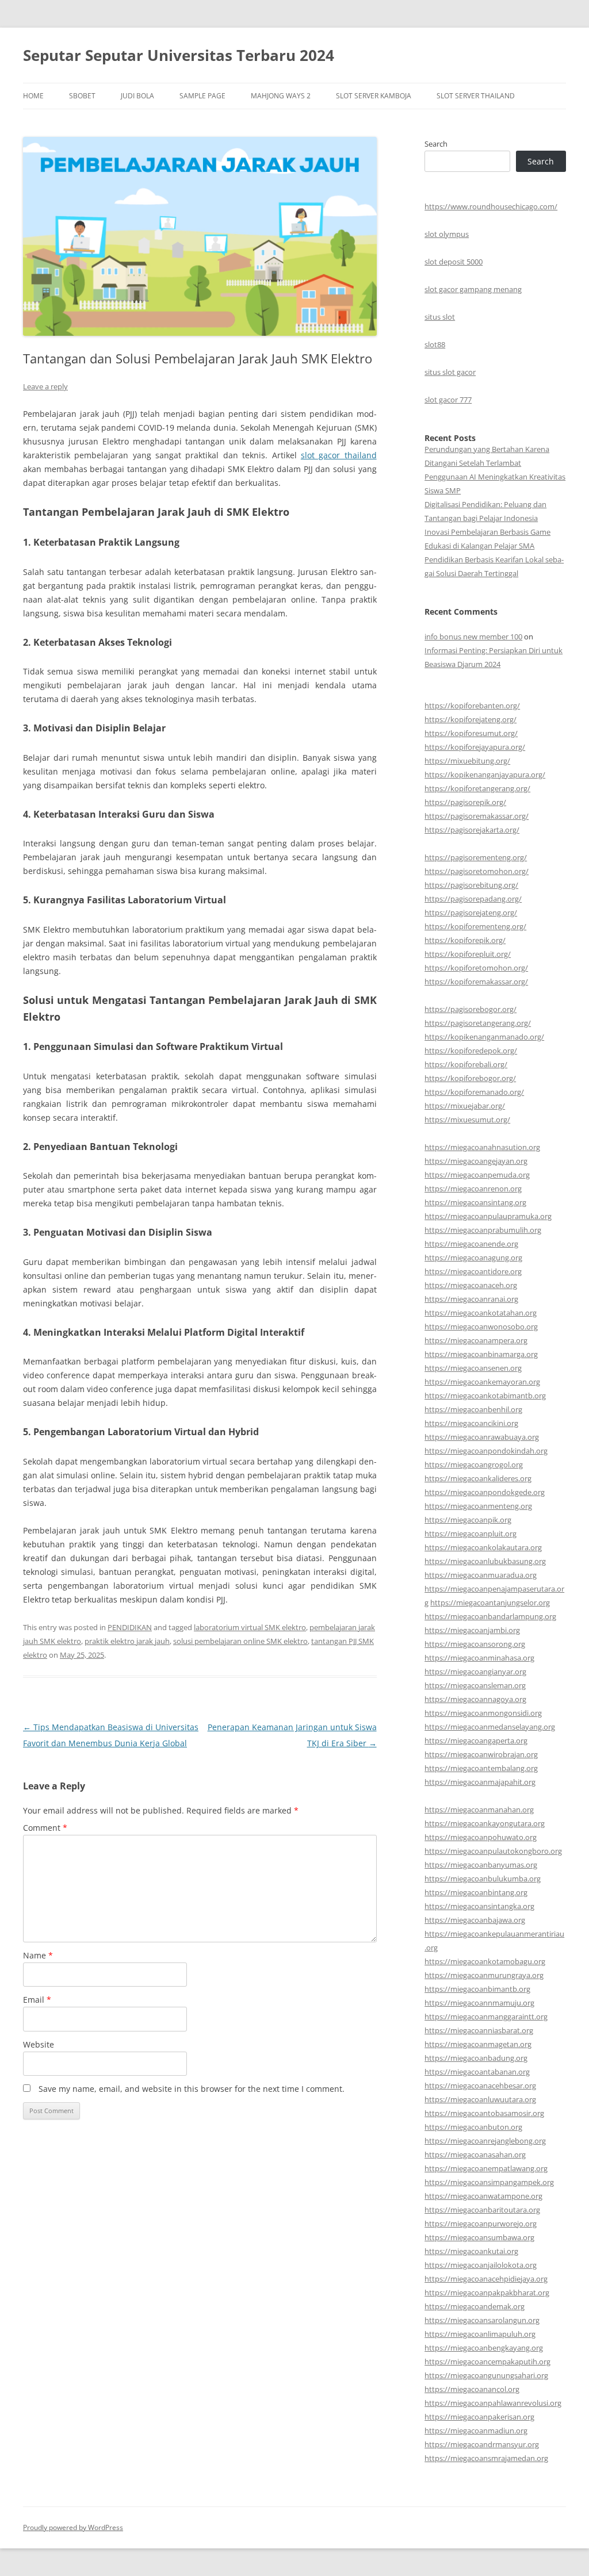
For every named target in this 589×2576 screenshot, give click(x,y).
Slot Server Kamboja (374, 96)
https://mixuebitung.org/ (467, 761)
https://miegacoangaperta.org (476, 1741)
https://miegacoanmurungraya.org (484, 1975)
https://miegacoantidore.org (473, 1271)
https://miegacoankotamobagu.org (485, 1961)
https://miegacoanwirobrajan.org (481, 1754)
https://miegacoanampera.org (476, 1340)
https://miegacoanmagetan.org (478, 2044)
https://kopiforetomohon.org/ (476, 968)
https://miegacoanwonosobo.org (481, 1327)
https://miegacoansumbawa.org (479, 2237)
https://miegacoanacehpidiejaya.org (486, 2279)
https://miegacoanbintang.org (476, 1892)
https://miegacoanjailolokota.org (481, 2265)
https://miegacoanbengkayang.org (484, 2348)
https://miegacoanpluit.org (471, 1534)
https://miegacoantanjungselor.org (490, 1603)
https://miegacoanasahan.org (475, 2155)
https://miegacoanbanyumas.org (481, 1865)
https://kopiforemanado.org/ (474, 1092)
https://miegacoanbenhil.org (473, 1409)
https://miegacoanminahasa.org (479, 1658)
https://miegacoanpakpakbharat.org (487, 2293)
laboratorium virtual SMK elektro (250, 1627)
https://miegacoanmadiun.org (476, 2431)
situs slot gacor (450, 372)
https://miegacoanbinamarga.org (481, 1354)
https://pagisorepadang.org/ (473, 899)
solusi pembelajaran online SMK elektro (240, 1641)
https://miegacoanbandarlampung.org (490, 1616)
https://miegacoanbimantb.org (477, 1989)
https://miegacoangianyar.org (475, 1672)
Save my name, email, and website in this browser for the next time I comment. (192, 2089)
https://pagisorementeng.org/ (476, 857)
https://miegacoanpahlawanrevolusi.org (493, 2403)
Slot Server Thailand (476, 96)
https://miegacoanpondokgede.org (485, 1492)
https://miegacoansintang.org (475, 1202)
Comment (45, 1828)
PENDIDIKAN (130, 1627)
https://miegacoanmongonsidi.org (483, 1713)
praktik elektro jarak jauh (127, 1641)
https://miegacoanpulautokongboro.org (493, 1851)
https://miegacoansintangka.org (479, 1906)
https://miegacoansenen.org (473, 1368)
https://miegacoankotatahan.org (481, 1313)
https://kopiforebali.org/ (466, 1064)
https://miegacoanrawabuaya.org (482, 1437)
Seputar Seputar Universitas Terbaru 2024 (179, 55)
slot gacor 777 (448, 400)
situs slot (440, 317)
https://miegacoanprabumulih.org (483, 1230)
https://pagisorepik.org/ (465, 802)
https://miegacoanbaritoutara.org (482, 2210)
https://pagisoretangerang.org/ (478, 1023)
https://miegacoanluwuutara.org (480, 2099)
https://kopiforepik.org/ (465, 940)
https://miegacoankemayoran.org (482, 1382)
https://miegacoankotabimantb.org (485, 1396)
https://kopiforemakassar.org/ (476, 982)
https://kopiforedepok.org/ (471, 1051)
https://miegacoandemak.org (475, 2306)
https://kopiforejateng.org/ (471, 719)
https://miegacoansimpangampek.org (489, 2182)
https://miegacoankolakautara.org (483, 1547)
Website (39, 2044)
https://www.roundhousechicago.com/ (491, 206)
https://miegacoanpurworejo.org (481, 2224)
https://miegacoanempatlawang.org (486, 2168)
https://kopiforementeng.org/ (475, 926)
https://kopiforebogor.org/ (470, 1078)
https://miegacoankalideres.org (478, 1478)
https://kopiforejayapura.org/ (475, 747)
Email (37, 2000)
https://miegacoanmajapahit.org (480, 1782)
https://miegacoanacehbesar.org (480, 2086)
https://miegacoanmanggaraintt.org (486, 2017)
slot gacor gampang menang (473, 289)
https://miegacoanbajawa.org (475, 1920)
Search (436, 144)
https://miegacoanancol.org (472, 2389)
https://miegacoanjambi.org (472, 1630)
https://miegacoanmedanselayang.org (490, 1727)
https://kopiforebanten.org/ (472, 706)
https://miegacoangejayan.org (476, 1161)
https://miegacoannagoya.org (475, 1699)
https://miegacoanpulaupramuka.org (488, 1216)
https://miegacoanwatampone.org (483, 2196)
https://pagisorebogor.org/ (471, 1009)
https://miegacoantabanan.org (477, 2072)
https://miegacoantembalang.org (481, 1768)
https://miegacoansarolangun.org (482, 2320)
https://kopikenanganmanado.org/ (484, 1037)
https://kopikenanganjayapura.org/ (485, 775)
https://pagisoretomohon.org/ (477, 871)
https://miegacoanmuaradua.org (481, 1575)
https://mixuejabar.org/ (465, 1106)
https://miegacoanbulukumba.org (483, 1879)
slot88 (435, 344)
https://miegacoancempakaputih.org (487, 2362)
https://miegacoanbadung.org (476, 2058)
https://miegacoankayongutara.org (485, 1823)
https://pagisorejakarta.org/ (472, 830)
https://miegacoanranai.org (471, 1299)
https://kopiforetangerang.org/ (477, 788)
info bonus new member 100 (473, 637)
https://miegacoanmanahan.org (479, 1810)
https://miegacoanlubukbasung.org (485, 1561)
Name (38, 1955)
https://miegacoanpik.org (468, 1520)
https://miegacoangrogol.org (474, 1465)
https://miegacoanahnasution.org (482, 1147)
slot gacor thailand (339, 455)
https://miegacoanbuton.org (473, 2127)
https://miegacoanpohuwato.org (481, 1837)
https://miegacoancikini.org (471, 1423)
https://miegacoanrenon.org (473, 1189)
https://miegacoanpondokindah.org (486, 1451)
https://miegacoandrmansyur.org (482, 2444)
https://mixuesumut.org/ (467, 1120)
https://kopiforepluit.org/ (468, 954)
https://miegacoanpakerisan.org (479, 2417)
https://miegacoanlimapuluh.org (480, 2334)
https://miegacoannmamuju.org (479, 2003)
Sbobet (82, 96)
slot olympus (447, 234)
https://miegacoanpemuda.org (477, 1175)
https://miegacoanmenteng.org (478, 1506)
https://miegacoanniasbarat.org (479, 2030)
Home (33, 96)
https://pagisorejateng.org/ (471, 913)
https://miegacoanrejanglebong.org (485, 2141)
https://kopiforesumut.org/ (471, 733)
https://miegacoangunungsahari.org (486, 2375)
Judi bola (137, 96)
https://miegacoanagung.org (473, 1258)
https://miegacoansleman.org (475, 1685)
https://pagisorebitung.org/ (471, 885)
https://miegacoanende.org (471, 1244)
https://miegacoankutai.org (471, 2251)
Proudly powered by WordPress (73, 2527)
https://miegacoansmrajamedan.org (486, 2458)
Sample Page (202, 96)
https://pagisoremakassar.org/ (477, 816)
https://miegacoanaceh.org (471, 1285)
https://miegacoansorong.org (475, 1644)
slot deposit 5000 (454, 262)
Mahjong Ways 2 (281, 96)
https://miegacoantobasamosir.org (484, 2113)
